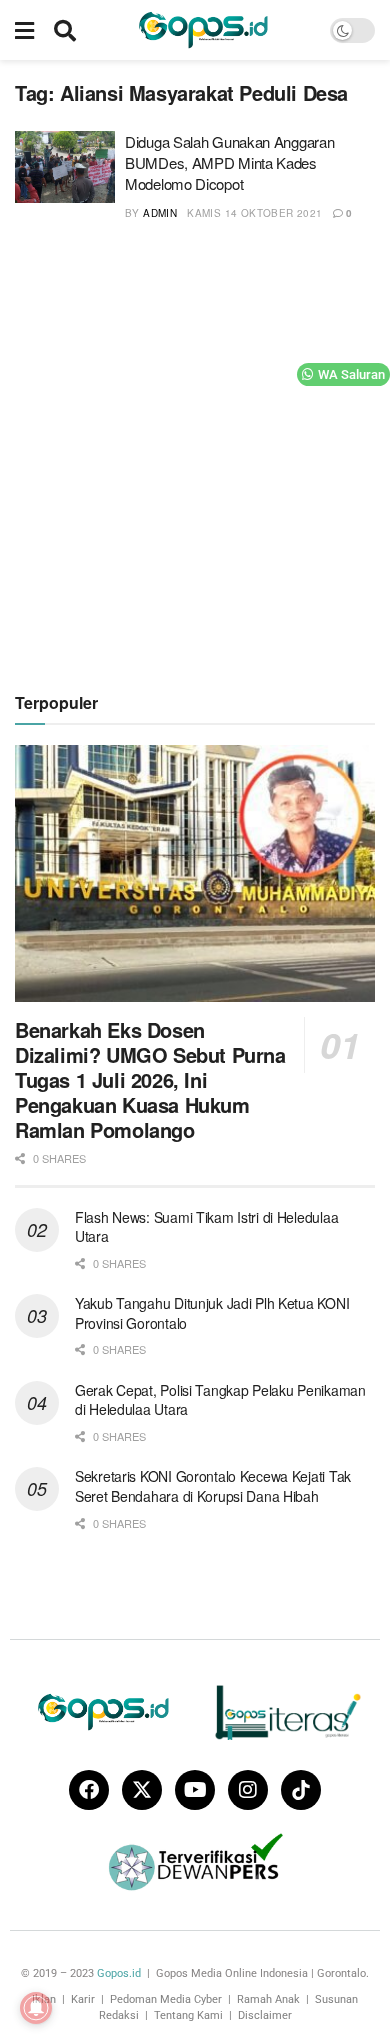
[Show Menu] (24, 30)
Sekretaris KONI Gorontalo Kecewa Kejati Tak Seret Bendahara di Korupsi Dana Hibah (213, 1486)
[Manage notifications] (36, 2008)
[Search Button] (65, 30)
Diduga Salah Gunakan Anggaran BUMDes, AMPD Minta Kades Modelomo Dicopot (229, 162)
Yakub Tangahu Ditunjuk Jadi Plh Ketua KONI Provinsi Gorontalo (212, 1313)
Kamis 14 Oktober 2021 (254, 213)
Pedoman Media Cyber (166, 1999)
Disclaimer (265, 2015)
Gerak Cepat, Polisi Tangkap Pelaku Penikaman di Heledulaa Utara (220, 1400)
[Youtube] (195, 1790)
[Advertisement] (195, 454)
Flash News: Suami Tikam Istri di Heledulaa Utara (206, 1227)
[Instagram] (248, 1790)
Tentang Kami (188, 2015)
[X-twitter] (142, 1790)
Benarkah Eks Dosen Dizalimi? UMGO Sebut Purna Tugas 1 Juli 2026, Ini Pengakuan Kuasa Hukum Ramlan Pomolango (150, 1079)
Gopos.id (119, 1973)
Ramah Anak (268, 1999)
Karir (83, 1999)
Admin (160, 213)
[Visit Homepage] (203, 30)
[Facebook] (89, 1790)
